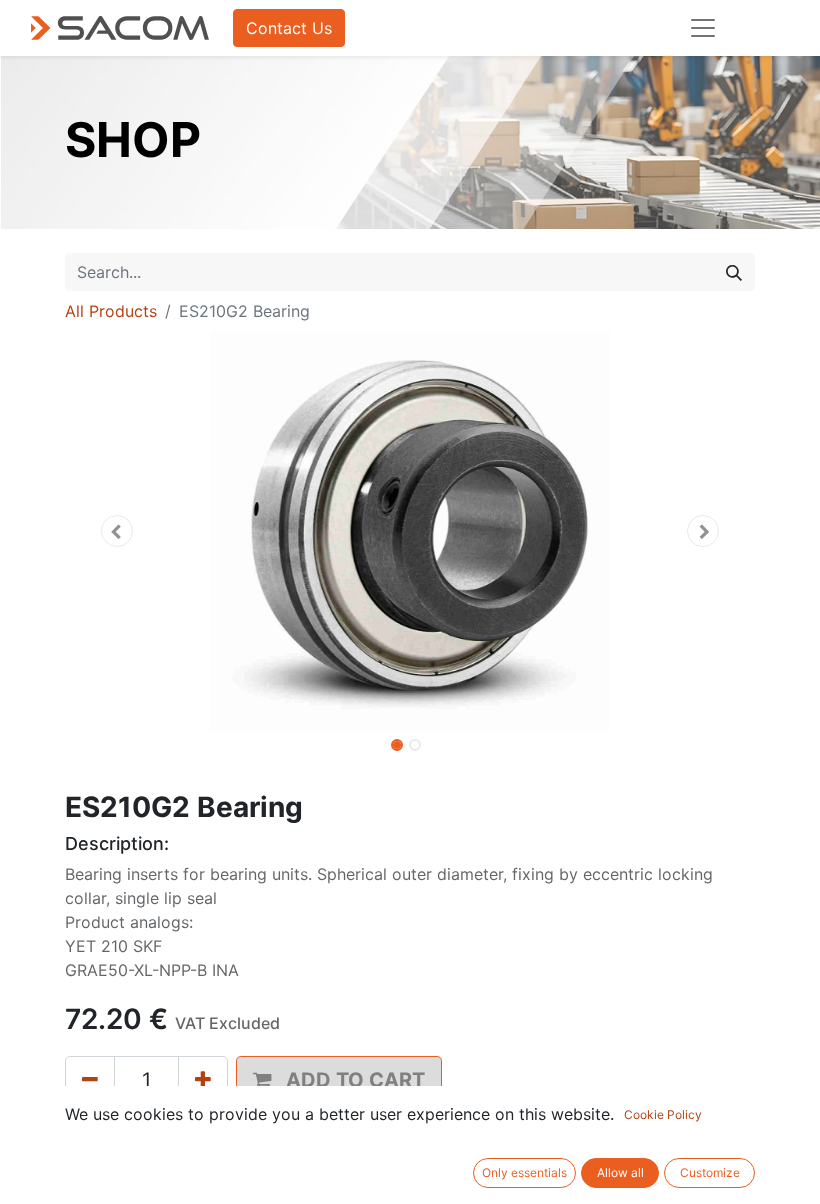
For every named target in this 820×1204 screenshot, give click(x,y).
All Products (111, 311)
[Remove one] (90, 1080)
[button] (117, 531)
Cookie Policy (663, 1114)
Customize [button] (710, 1172)
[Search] (734, 272)
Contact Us (289, 28)
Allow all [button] (620, 1172)
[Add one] (203, 1080)
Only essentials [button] (524, 1172)
